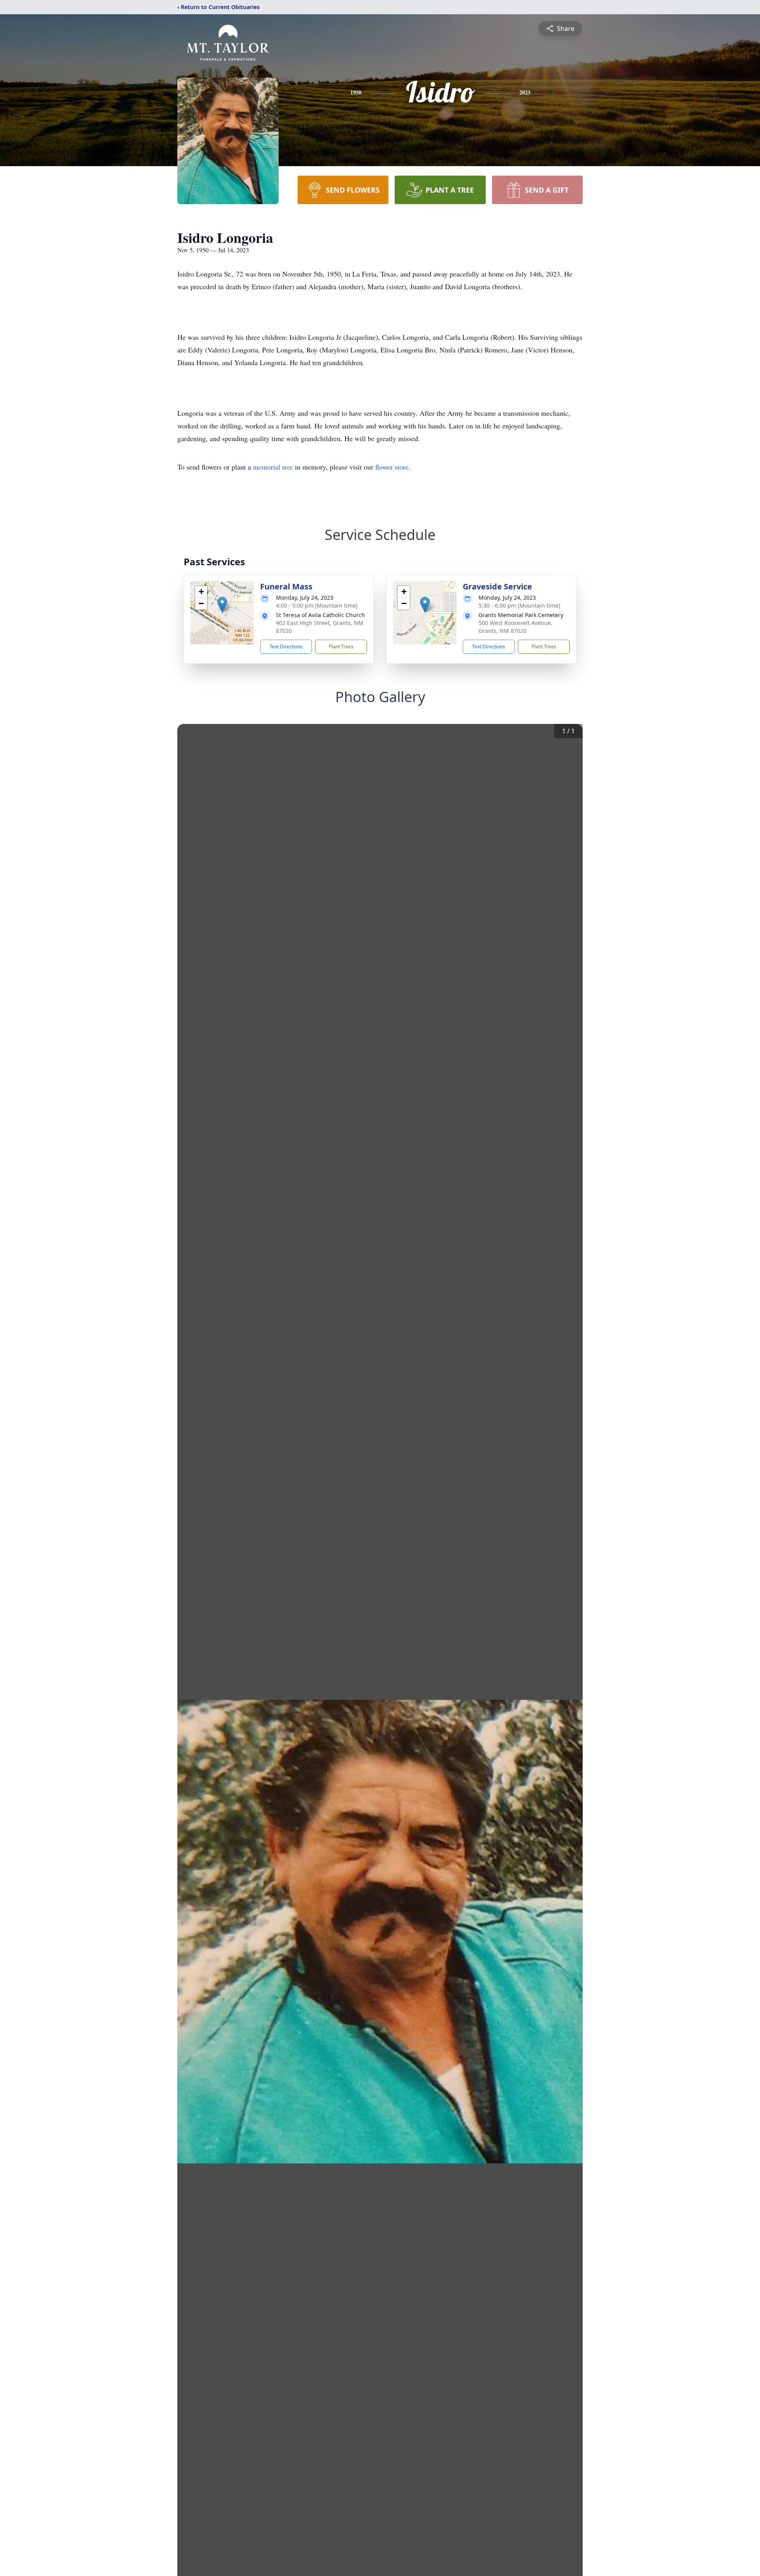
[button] (222, 605)
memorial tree (273, 467)
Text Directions (286, 647)
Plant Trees (341, 647)
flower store (392, 467)
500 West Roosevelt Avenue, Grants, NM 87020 (516, 627)
